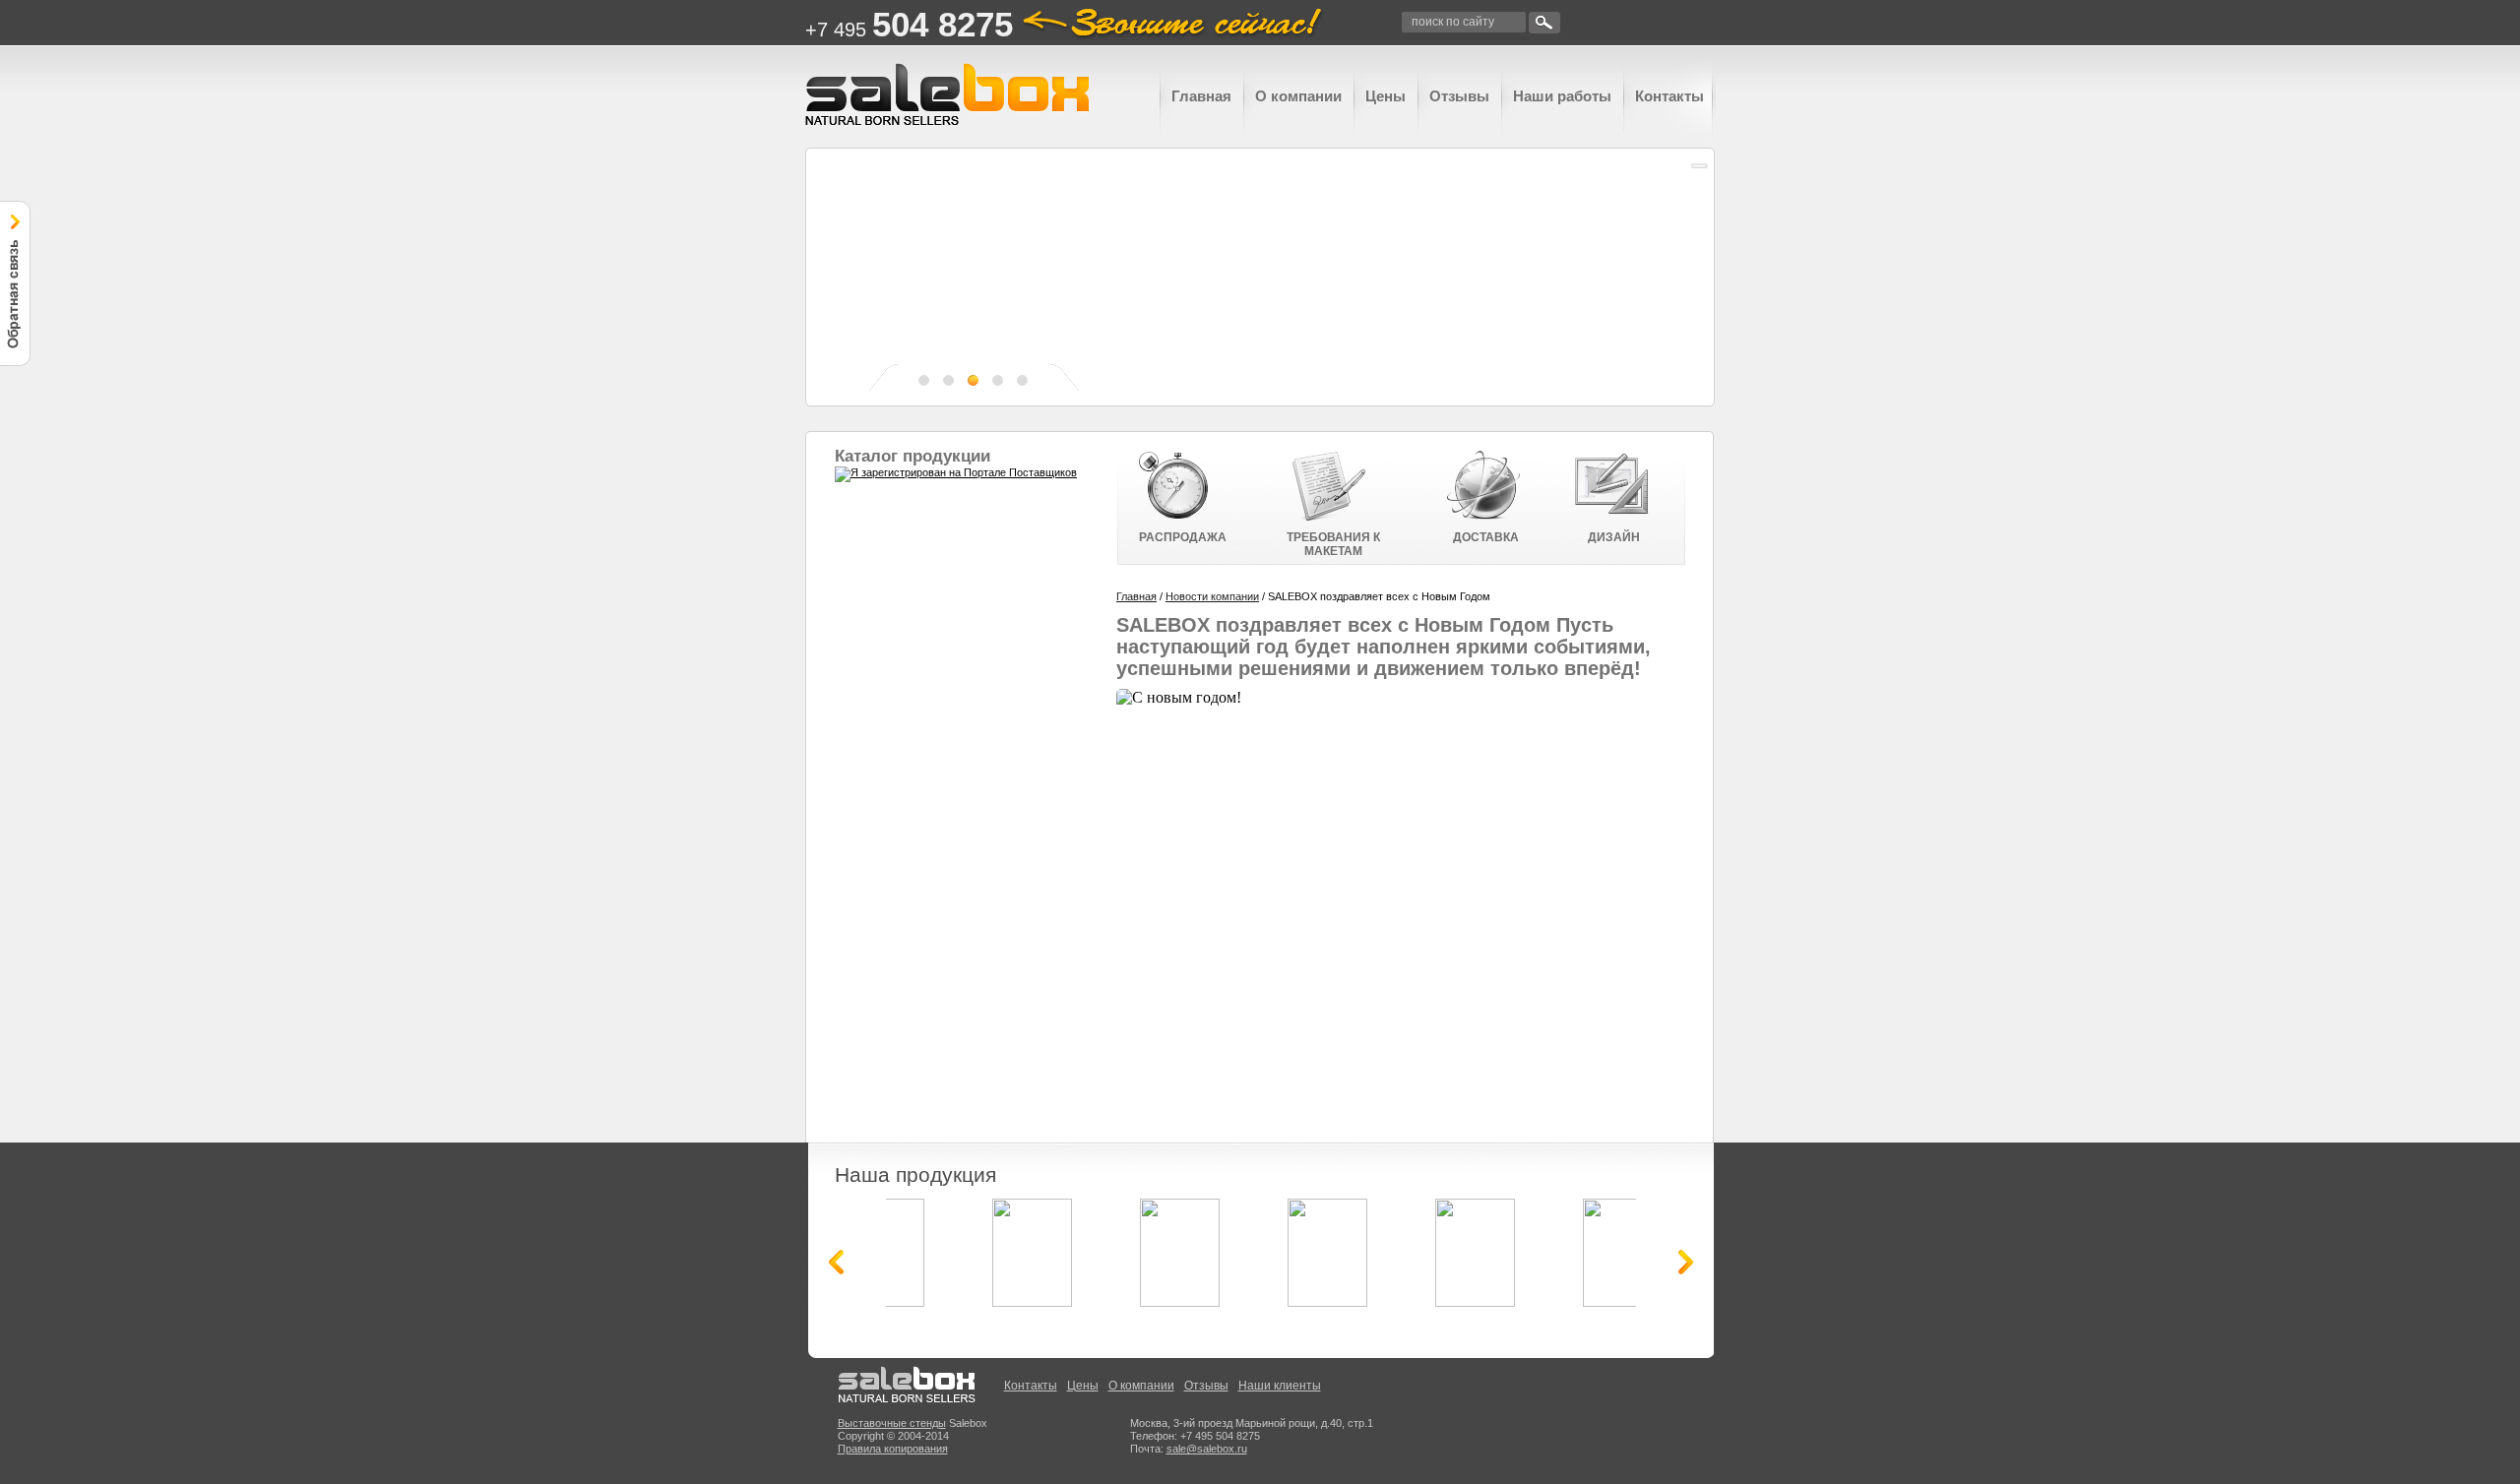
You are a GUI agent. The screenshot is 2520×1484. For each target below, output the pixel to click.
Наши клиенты (1280, 1386)
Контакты (1669, 96)
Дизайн (1614, 537)
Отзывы (1459, 96)
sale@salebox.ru (1207, 1449)
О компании (1298, 96)
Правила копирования (893, 1449)
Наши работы (1562, 96)
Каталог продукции (913, 456)
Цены (1386, 96)
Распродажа (1183, 537)
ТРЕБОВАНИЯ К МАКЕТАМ (1333, 544)
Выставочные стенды (892, 1423)
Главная (1201, 96)
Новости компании (1212, 596)
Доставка (1486, 537)
